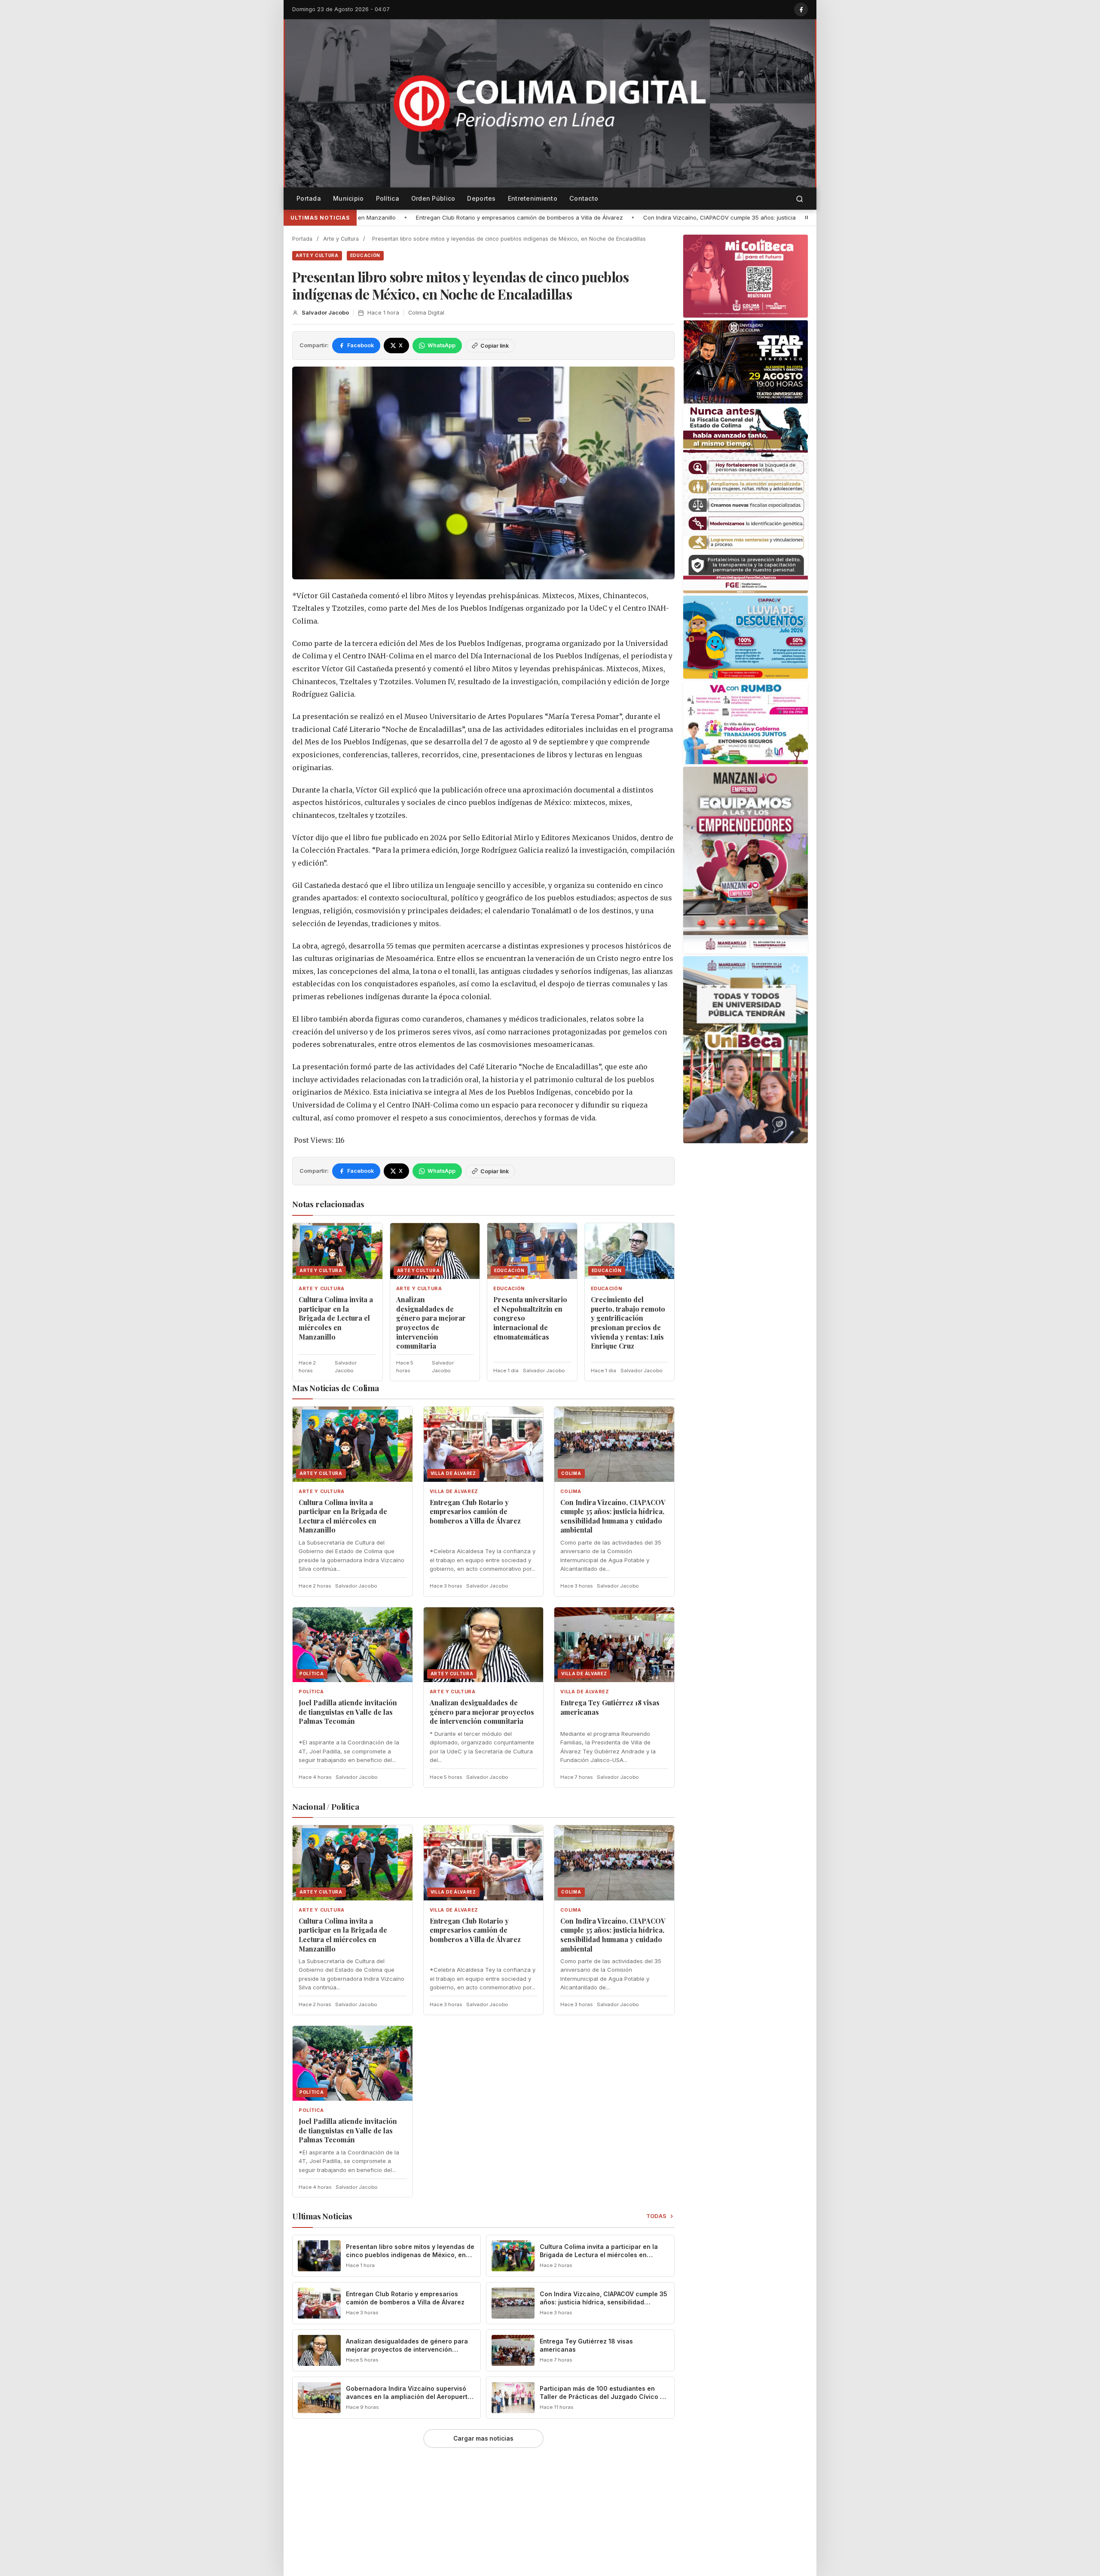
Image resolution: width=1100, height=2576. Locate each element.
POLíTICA (311, 1692)
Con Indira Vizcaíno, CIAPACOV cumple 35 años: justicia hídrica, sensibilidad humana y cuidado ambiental (525, 217)
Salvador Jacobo (325, 313)
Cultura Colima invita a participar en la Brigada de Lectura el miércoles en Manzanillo (336, 1318)
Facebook (361, 345)
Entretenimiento (533, 198)
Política (388, 198)
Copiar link (495, 346)
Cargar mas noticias (483, 2438)
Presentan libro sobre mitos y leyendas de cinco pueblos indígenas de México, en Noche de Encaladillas (410, 2255)
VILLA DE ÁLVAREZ (454, 1491)
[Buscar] (800, 199)
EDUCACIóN (365, 255)
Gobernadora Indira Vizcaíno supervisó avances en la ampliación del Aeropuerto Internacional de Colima (409, 2397)
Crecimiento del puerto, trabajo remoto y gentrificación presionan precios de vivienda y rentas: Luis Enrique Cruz (628, 1323)
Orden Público (433, 198)
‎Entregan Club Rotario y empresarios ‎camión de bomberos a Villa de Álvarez (475, 1511)
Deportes (481, 198)
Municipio (348, 198)
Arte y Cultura (341, 239)
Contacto (584, 198)
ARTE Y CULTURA (317, 255)
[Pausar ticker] (807, 217)
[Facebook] (801, 9)
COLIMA (571, 1491)
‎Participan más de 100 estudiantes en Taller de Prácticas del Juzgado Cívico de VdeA (604, 2397)
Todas (657, 2216)
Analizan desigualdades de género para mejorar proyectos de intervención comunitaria (431, 1323)
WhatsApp (442, 345)
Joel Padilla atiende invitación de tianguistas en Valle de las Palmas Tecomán (794, 217)
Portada (309, 198)
